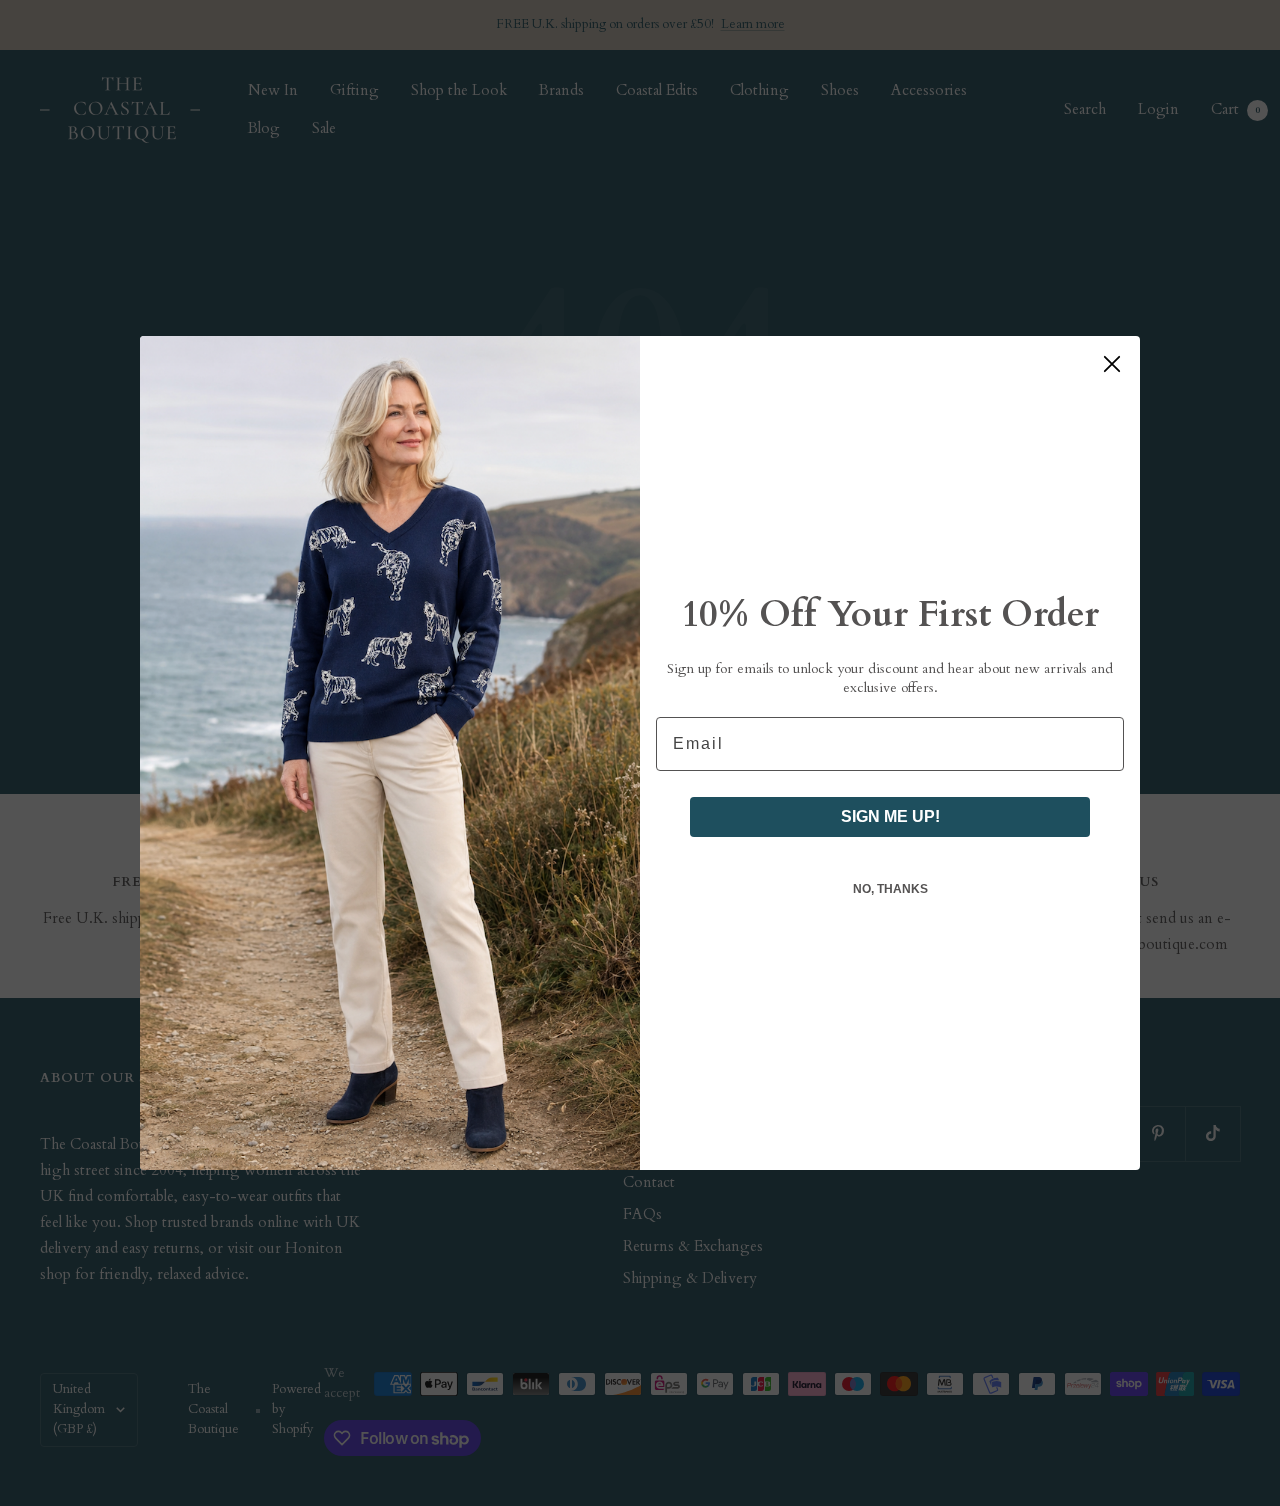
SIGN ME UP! (890, 816)
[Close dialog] (1112, 364)
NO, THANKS (890, 889)
